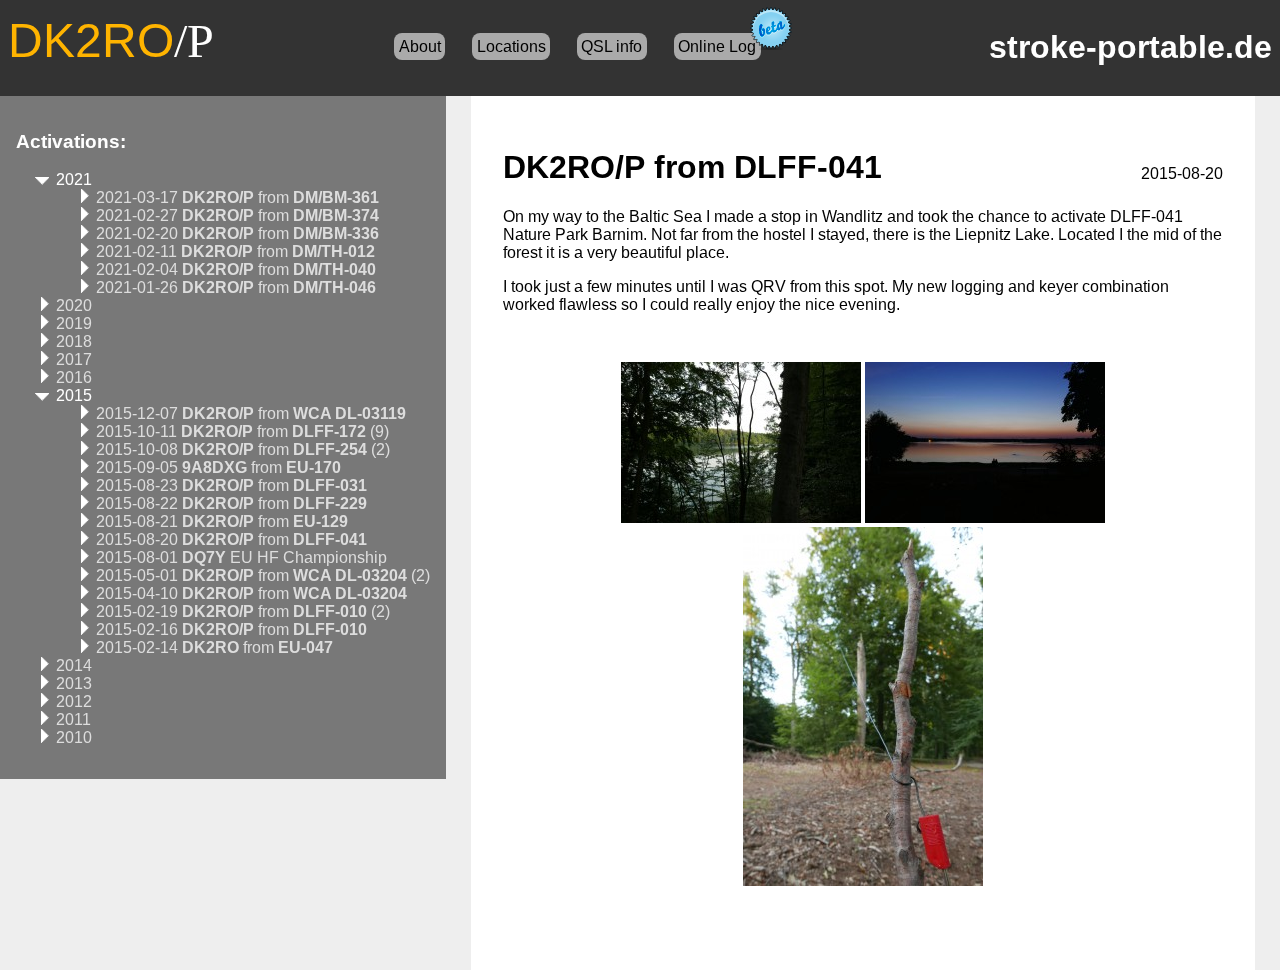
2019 (74, 323)
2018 (74, 341)
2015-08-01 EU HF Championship (241, 557)
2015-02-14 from (214, 647)
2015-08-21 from (222, 521)
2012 (74, 701)
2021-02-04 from (236, 269)
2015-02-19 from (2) (243, 611)
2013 (74, 683)
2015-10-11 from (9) (242, 431)
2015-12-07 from (251, 413)
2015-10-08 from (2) (243, 449)
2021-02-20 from (237, 233)
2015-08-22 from (231, 503)
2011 (73, 719)
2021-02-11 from (235, 251)
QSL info (611, 46)
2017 (74, 359)
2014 (74, 665)
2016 (74, 377)
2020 (74, 305)
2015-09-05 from (218, 467)
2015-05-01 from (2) (263, 575)
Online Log (717, 46)
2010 (74, 737)
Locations (511, 46)
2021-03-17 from (237, 197)
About (420, 46)
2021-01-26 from (236, 287)
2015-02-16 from (231, 629)
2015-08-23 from (231, 485)
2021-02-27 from (237, 215)
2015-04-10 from (251, 593)
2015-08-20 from (231, 539)
